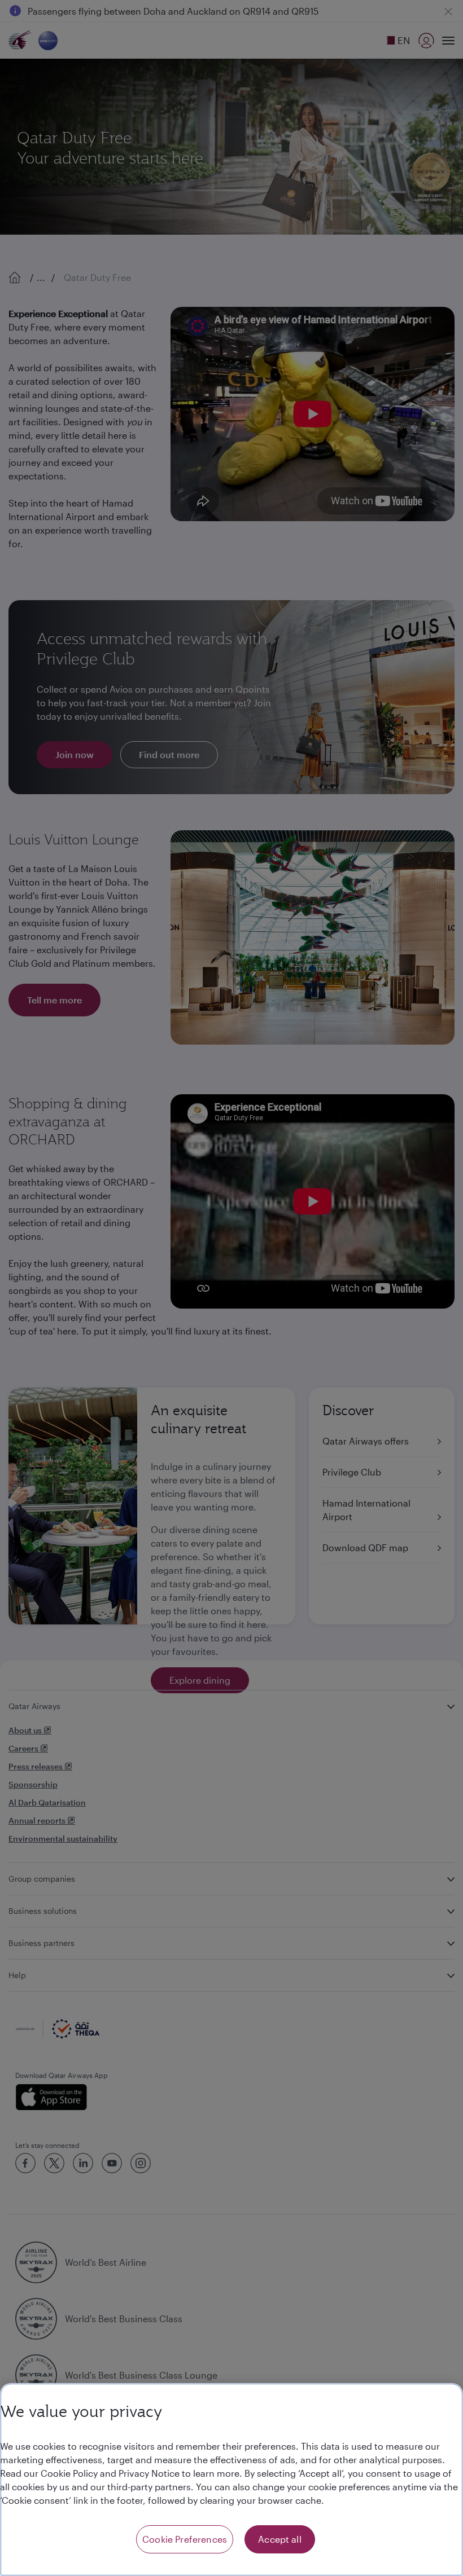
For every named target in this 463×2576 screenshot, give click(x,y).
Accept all (280, 2539)
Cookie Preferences (185, 2539)
